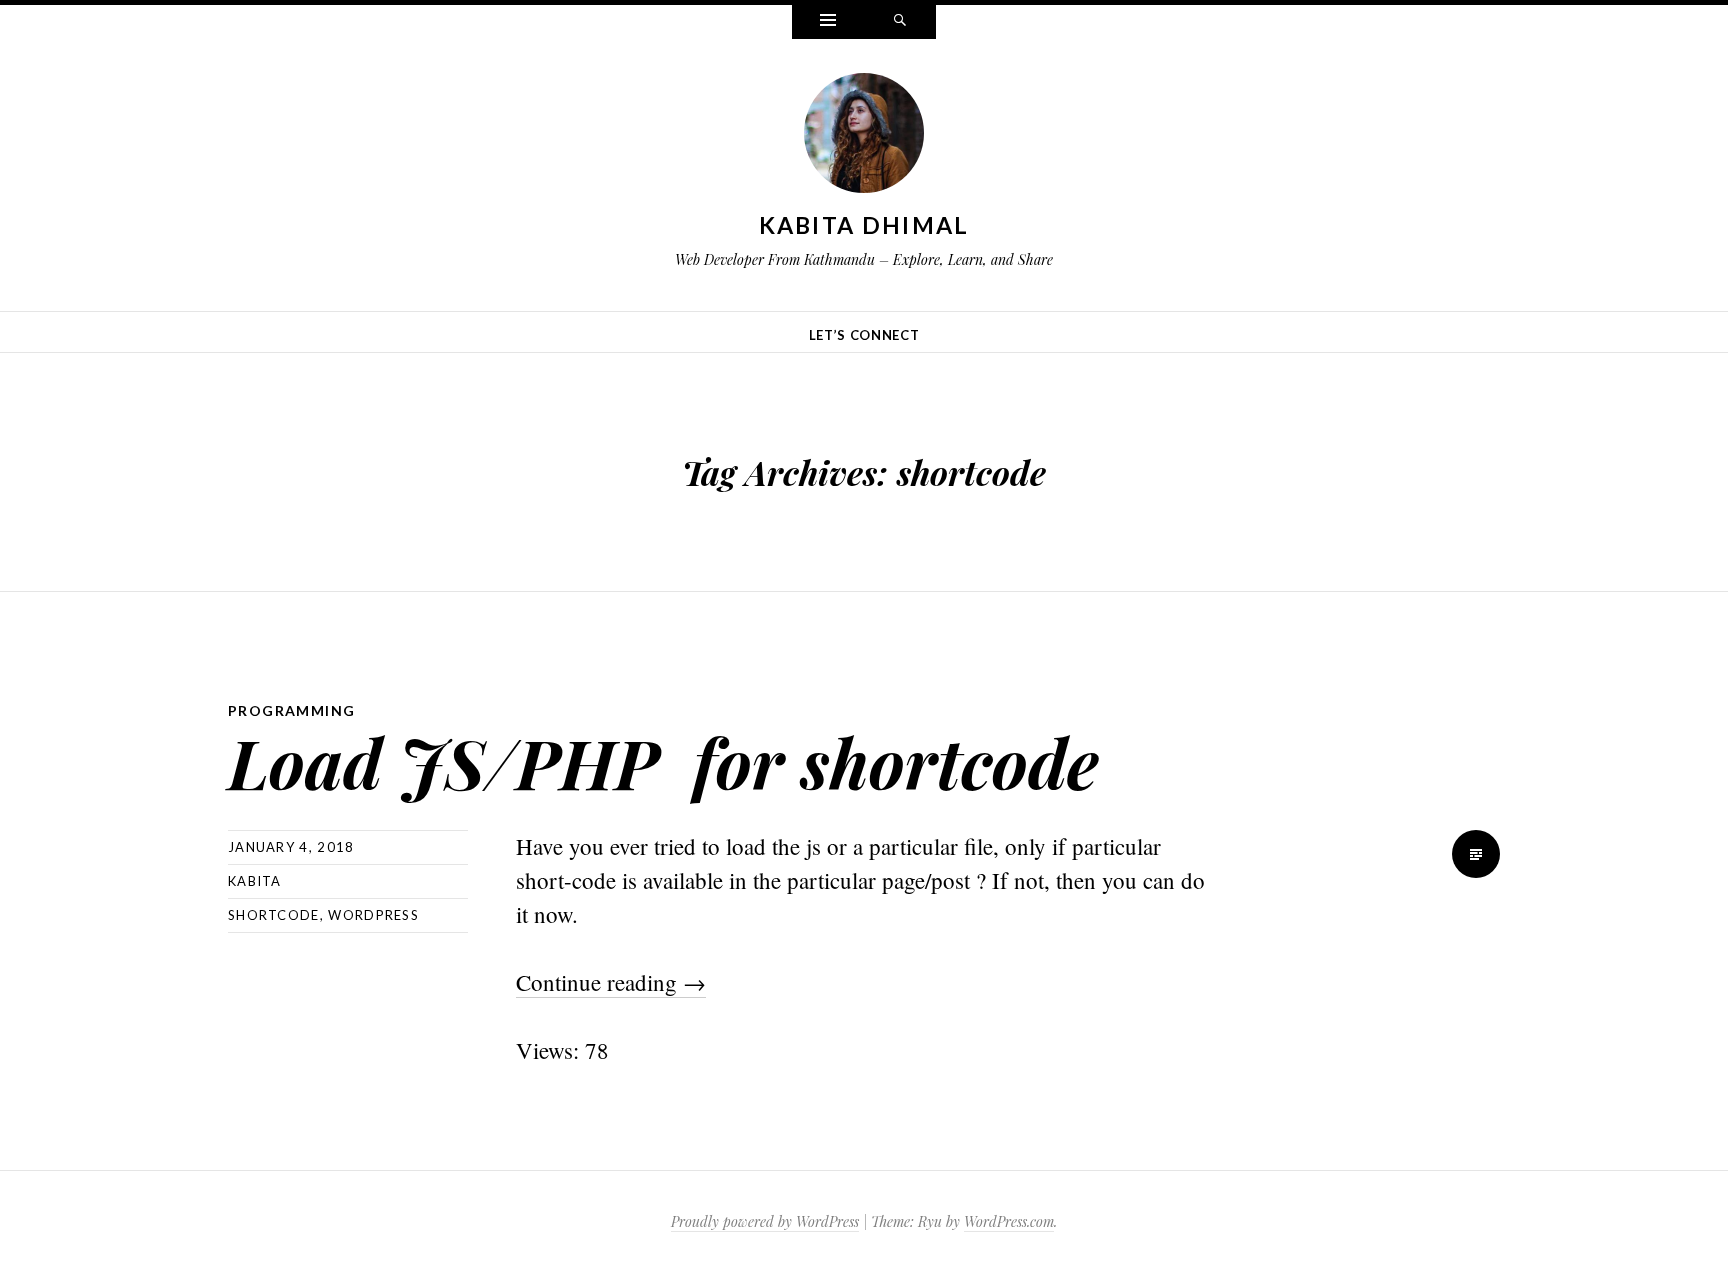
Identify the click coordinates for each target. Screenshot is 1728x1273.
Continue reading (611, 982)
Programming (291, 710)
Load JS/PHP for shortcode (663, 761)
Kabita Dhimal (864, 225)
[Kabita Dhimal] (864, 137)
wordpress (373, 915)
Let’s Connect (864, 335)
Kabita (255, 881)
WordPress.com (1009, 1221)
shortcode (274, 915)
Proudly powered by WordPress (765, 1221)
